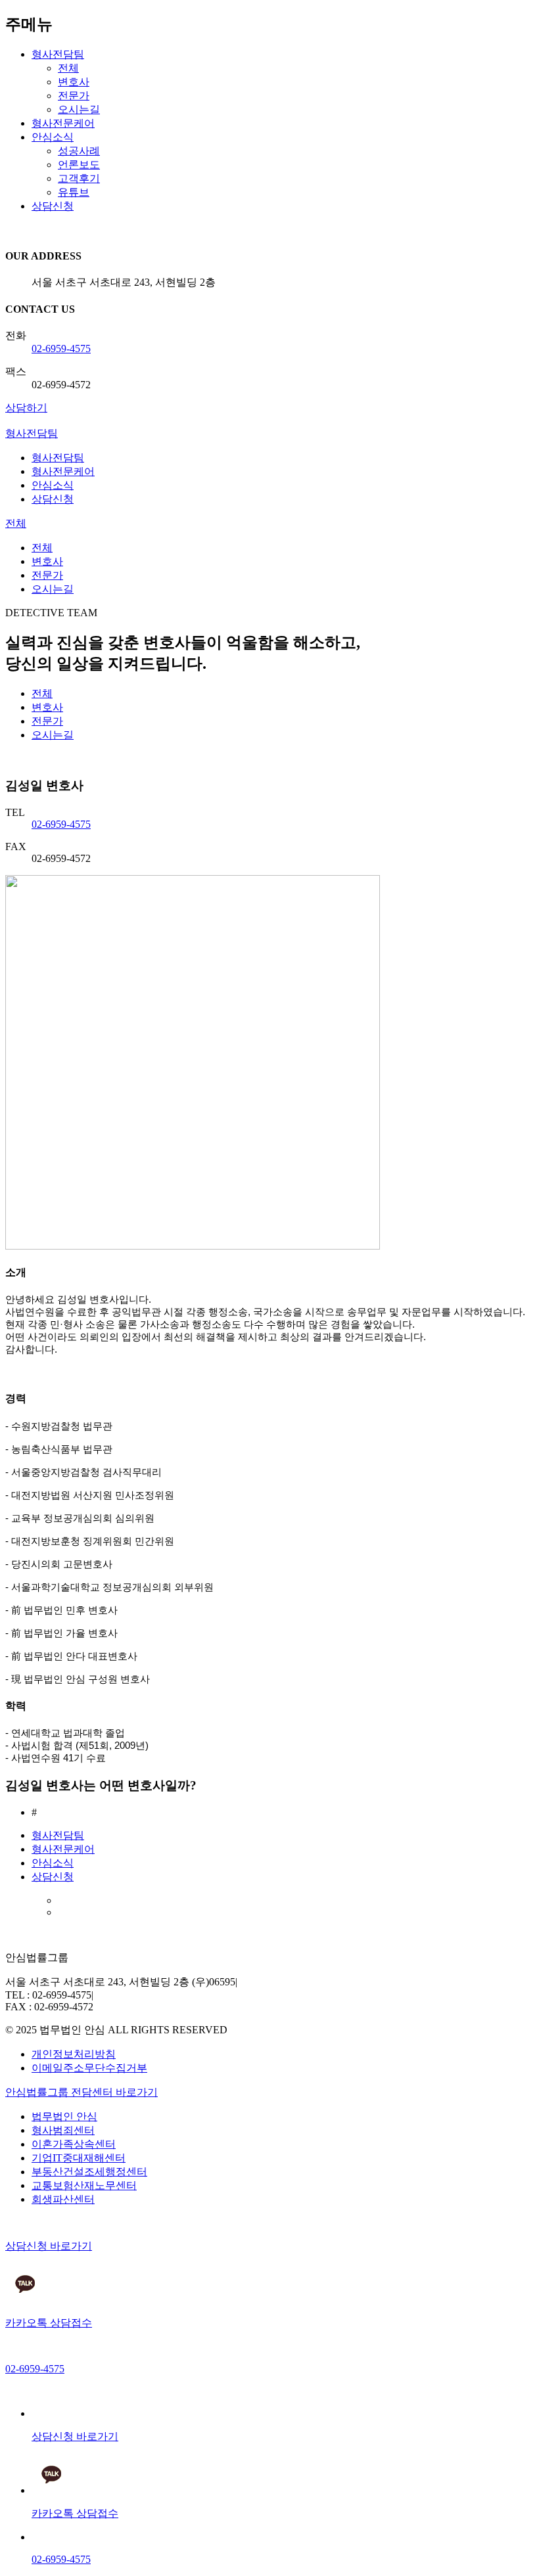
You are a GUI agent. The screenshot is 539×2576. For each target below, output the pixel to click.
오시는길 (79, 109)
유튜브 (74, 192)
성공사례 (79, 151)
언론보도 (79, 165)
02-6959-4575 (61, 349)
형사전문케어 (63, 123)
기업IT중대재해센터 (79, 2158)
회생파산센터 (63, 2199)
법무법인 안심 (64, 2116)
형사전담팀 (58, 54)
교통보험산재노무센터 (84, 2185)
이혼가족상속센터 (74, 2144)
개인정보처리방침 (74, 2054)
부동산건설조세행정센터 (89, 2172)
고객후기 (79, 178)
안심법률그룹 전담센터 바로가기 (82, 2092)
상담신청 (53, 206)
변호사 (74, 82)
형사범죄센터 (63, 2130)
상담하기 (26, 408)
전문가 (74, 96)
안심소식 (53, 137)
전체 (68, 68)
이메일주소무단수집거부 (89, 2068)
